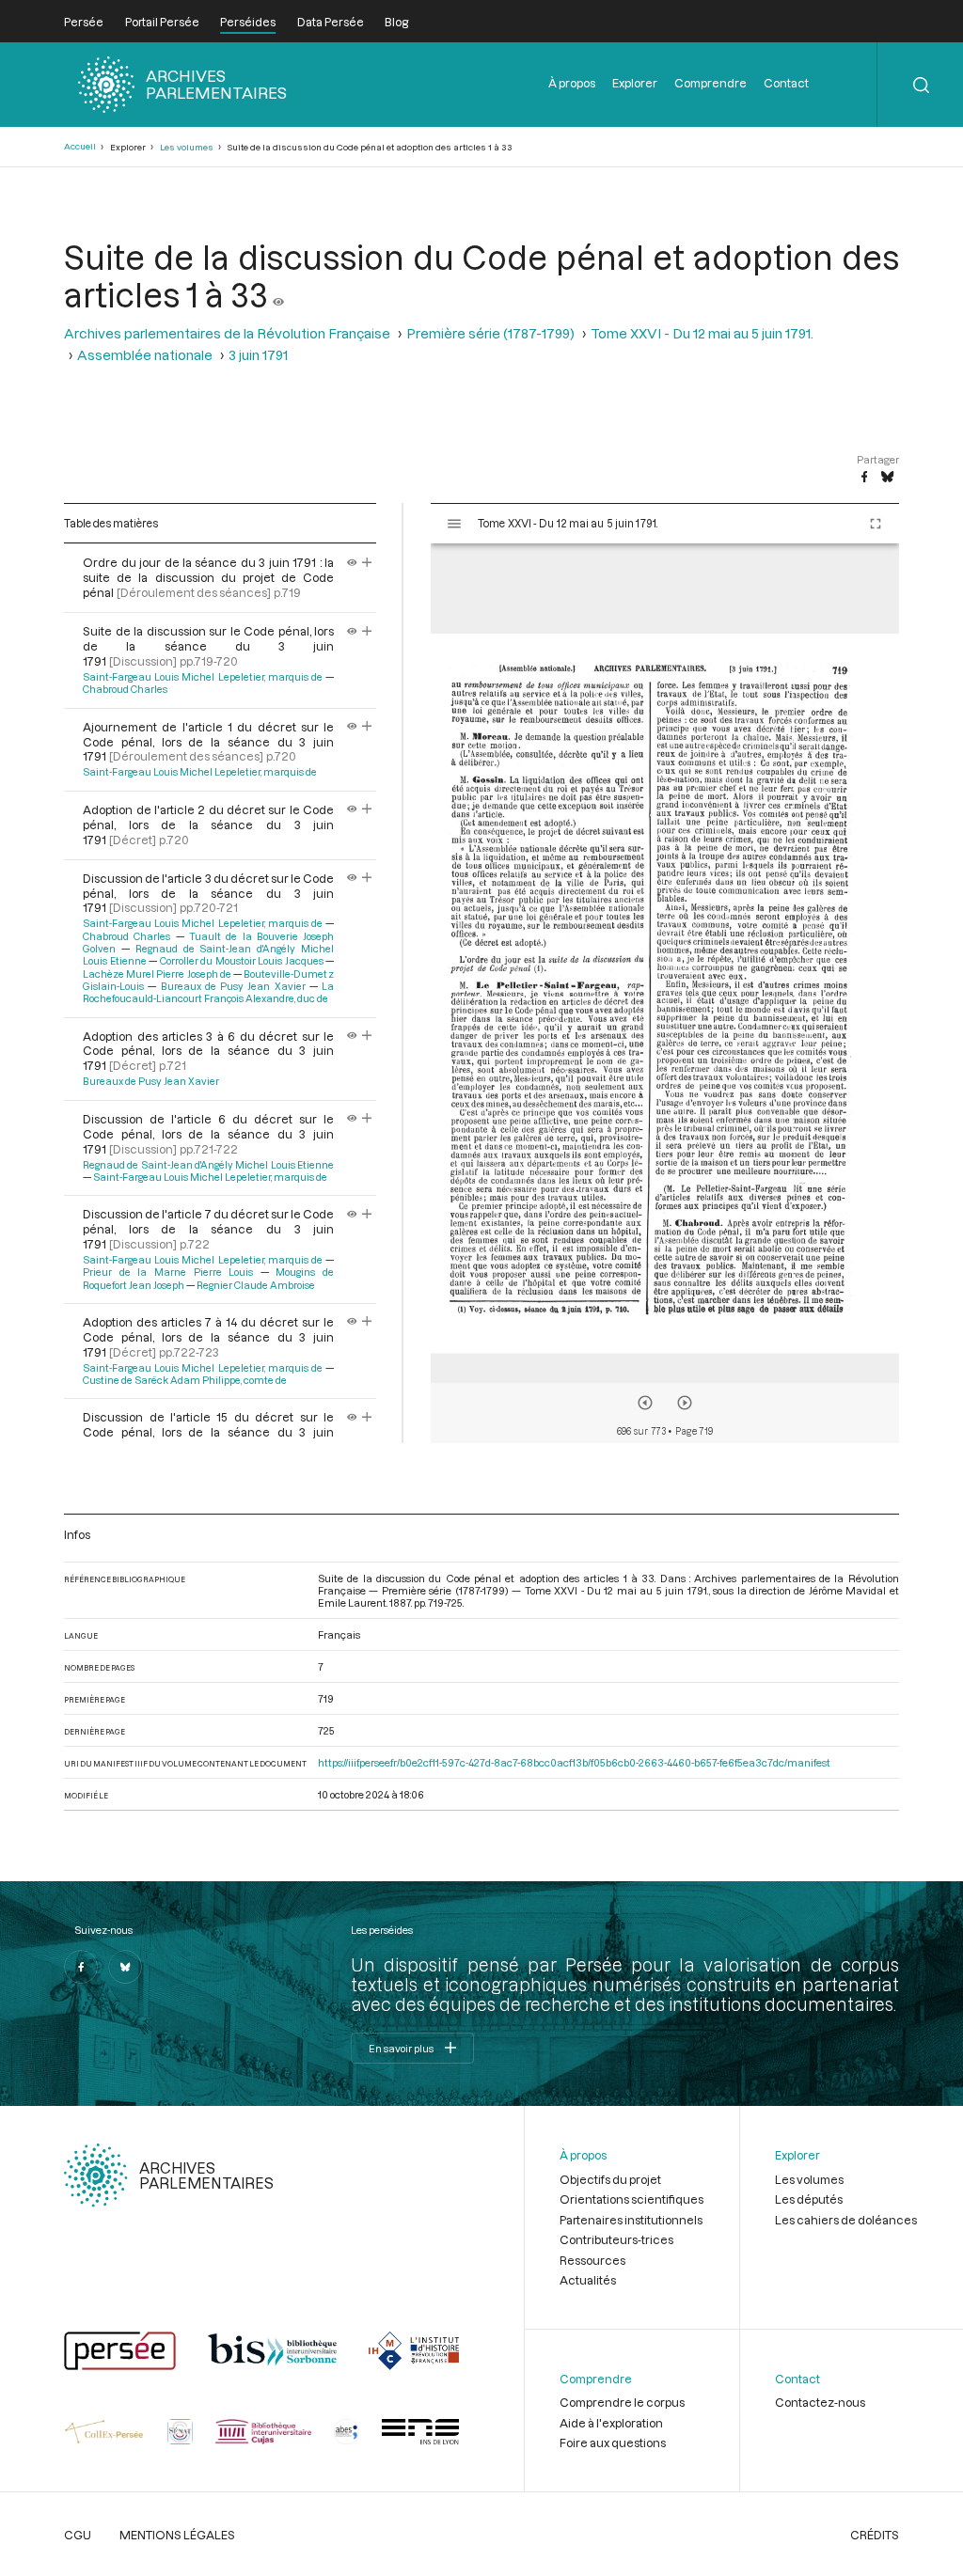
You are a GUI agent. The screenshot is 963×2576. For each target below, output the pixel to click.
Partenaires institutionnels (631, 2220)
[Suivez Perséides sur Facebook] (81, 1967)
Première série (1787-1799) (490, 333)
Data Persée (331, 22)
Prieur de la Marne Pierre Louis (168, 1272)
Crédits (875, 2535)
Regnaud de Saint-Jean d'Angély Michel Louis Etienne (208, 1165)
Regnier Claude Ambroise (256, 1285)
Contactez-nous (820, 2402)
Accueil (80, 146)
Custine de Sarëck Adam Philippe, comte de (185, 1380)
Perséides (248, 22)
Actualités (588, 2280)
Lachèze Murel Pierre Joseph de (157, 974)
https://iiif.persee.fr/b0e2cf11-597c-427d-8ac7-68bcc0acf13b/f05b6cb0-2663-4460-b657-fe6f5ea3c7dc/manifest (574, 1762)
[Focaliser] (367, 562)
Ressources (592, 2260)
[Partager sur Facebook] (864, 478)
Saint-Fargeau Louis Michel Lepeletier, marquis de (203, 677)
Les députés (809, 2199)
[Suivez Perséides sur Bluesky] (125, 1967)
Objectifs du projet (610, 2179)
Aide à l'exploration (611, 2423)
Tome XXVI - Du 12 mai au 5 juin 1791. (702, 333)
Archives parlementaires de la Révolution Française (227, 333)
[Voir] (278, 294)
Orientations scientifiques (631, 2199)
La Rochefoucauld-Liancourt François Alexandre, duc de (208, 992)
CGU (78, 2535)
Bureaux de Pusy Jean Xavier (233, 986)
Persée (84, 22)
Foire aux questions (613, 2442)
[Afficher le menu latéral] (454, 524)
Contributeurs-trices (616, 2239)
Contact (786, 83)
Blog (396, 22)
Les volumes (187, 147)
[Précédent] (645, 1403)
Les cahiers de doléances (846, 2220)
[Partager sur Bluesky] (887, 478)
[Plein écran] (876, 524)
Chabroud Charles (125, 689)
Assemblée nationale (145, 355)
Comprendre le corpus (622, 2402)
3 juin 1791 (258, 355)
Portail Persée (162, 22)
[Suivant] (685, 1403)
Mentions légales (177, 2535)
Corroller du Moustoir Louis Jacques (242, 961)
